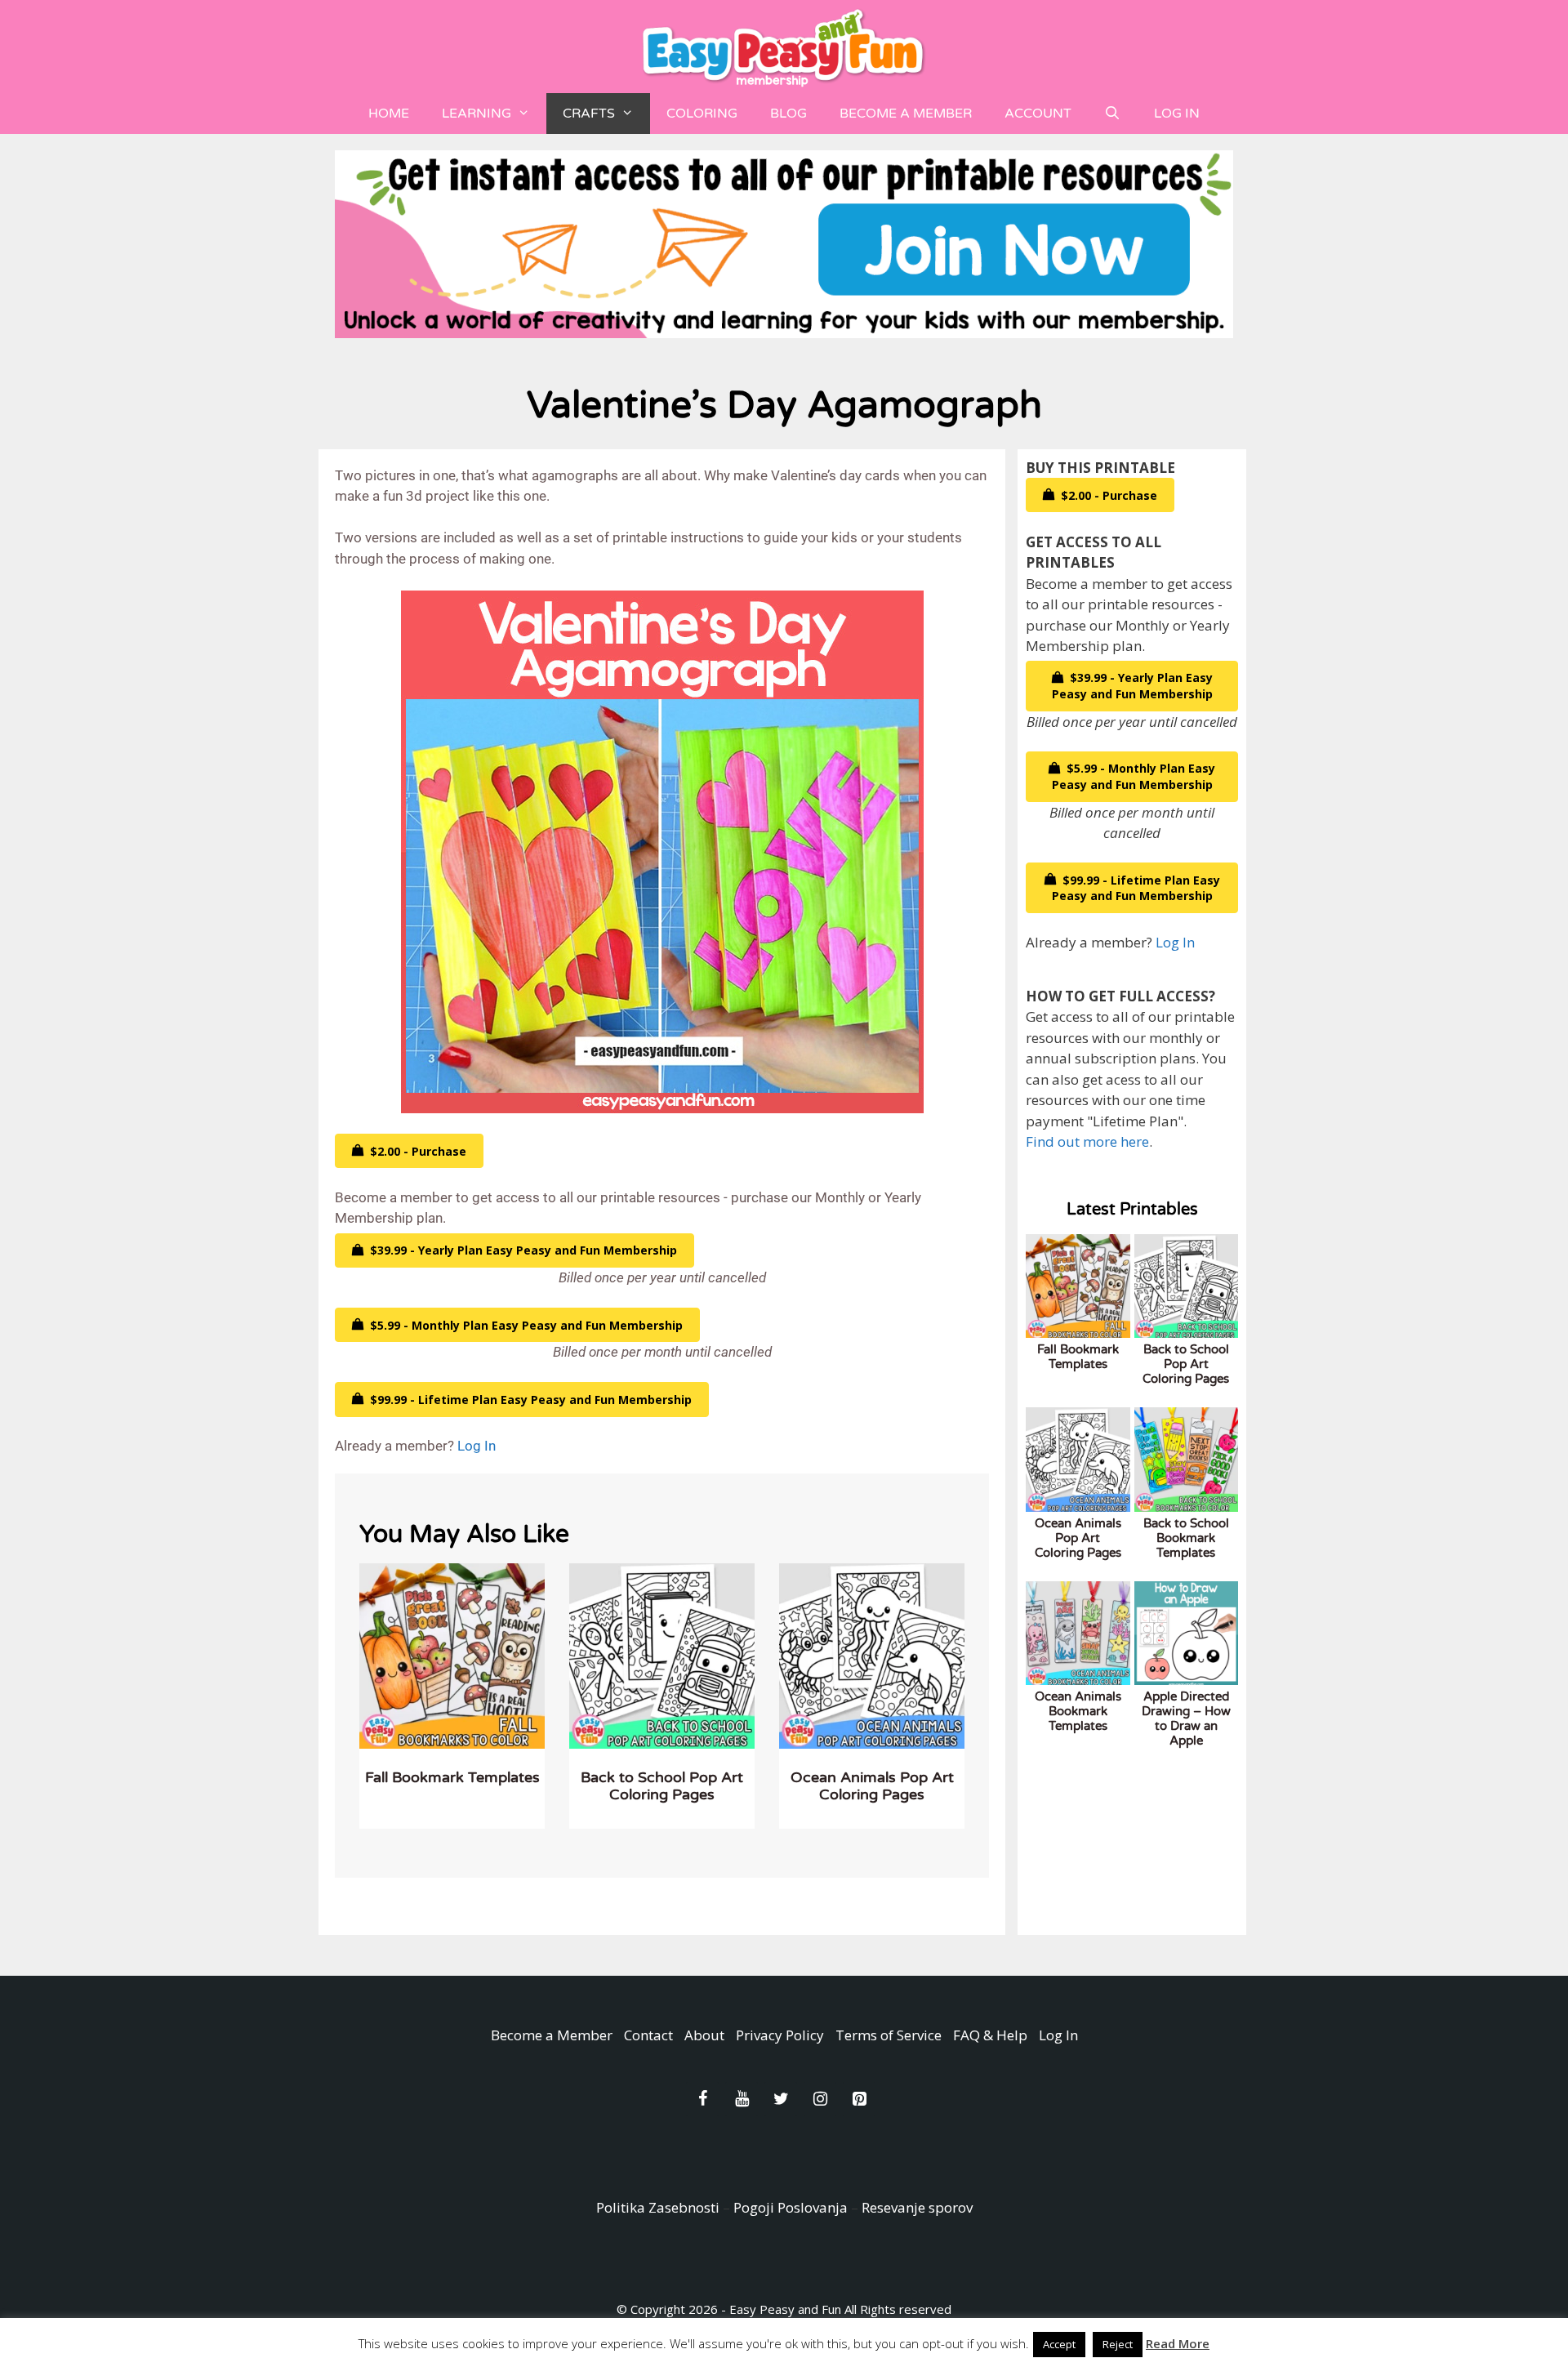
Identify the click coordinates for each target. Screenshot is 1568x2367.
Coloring (702, 114)
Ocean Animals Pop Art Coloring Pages (872, 1786)
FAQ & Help (990, 2035)
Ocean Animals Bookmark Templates (1078, 1711)
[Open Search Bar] (1113, 114)
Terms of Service (889, 2035)
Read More (1178, 2343)
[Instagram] (820, 2099)
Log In (1177, 114)
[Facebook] (702, 2099)
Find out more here (1087, 1141)
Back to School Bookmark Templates (1186, 1538)
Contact (648, 2035)
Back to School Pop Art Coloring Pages (662, 1786)
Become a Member (906, 114)
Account (1038, 114)
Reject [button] (1118, 2344)
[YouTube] (742, 2099)
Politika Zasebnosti (658, 2207)
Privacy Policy (780, 2035)
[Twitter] (781, 2099)
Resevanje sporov (917, 2207)
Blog (788, 114)
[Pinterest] (859, 2099)
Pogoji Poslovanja (791, 2207)
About (704, 2035)
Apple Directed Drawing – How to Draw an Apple (1186, 1718)
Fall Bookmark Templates (452, 1777)
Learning (477, 114)
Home (389, 114)
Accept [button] (1059, 2344)
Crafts (589, 114)
